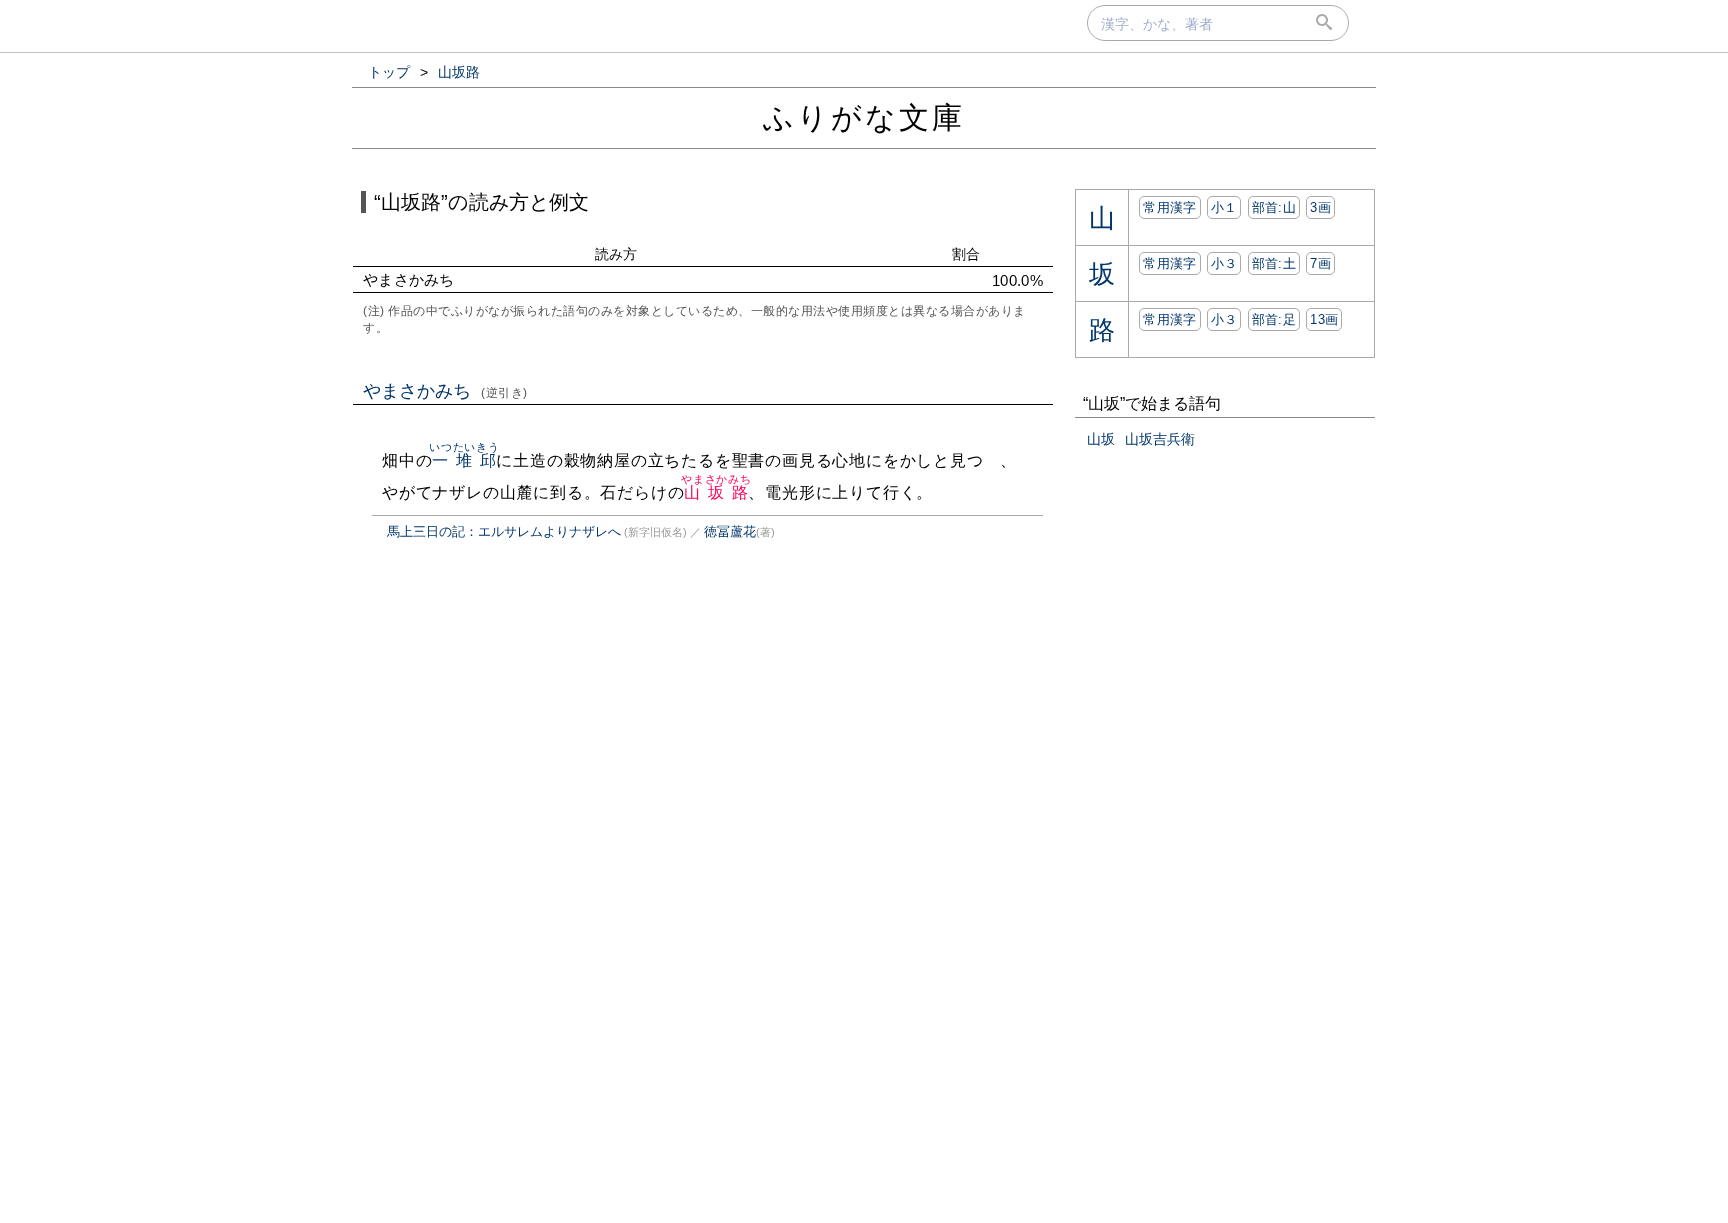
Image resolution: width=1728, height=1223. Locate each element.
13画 (1324, 319)
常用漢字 (1169, 207)
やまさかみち (445, 391)
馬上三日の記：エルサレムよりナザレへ (504, 531)
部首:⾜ (1274, 319)
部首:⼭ (1274, 207)
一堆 (452, 460)
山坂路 (716, 492)
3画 (1320, 207)
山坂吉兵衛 (1160, 439)
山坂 (1101, 439)
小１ (1224, 207)
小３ (1224, 263)
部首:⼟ (1274, 263)
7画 (1320, 263)
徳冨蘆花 (730, 531)
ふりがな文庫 (864, 117)
